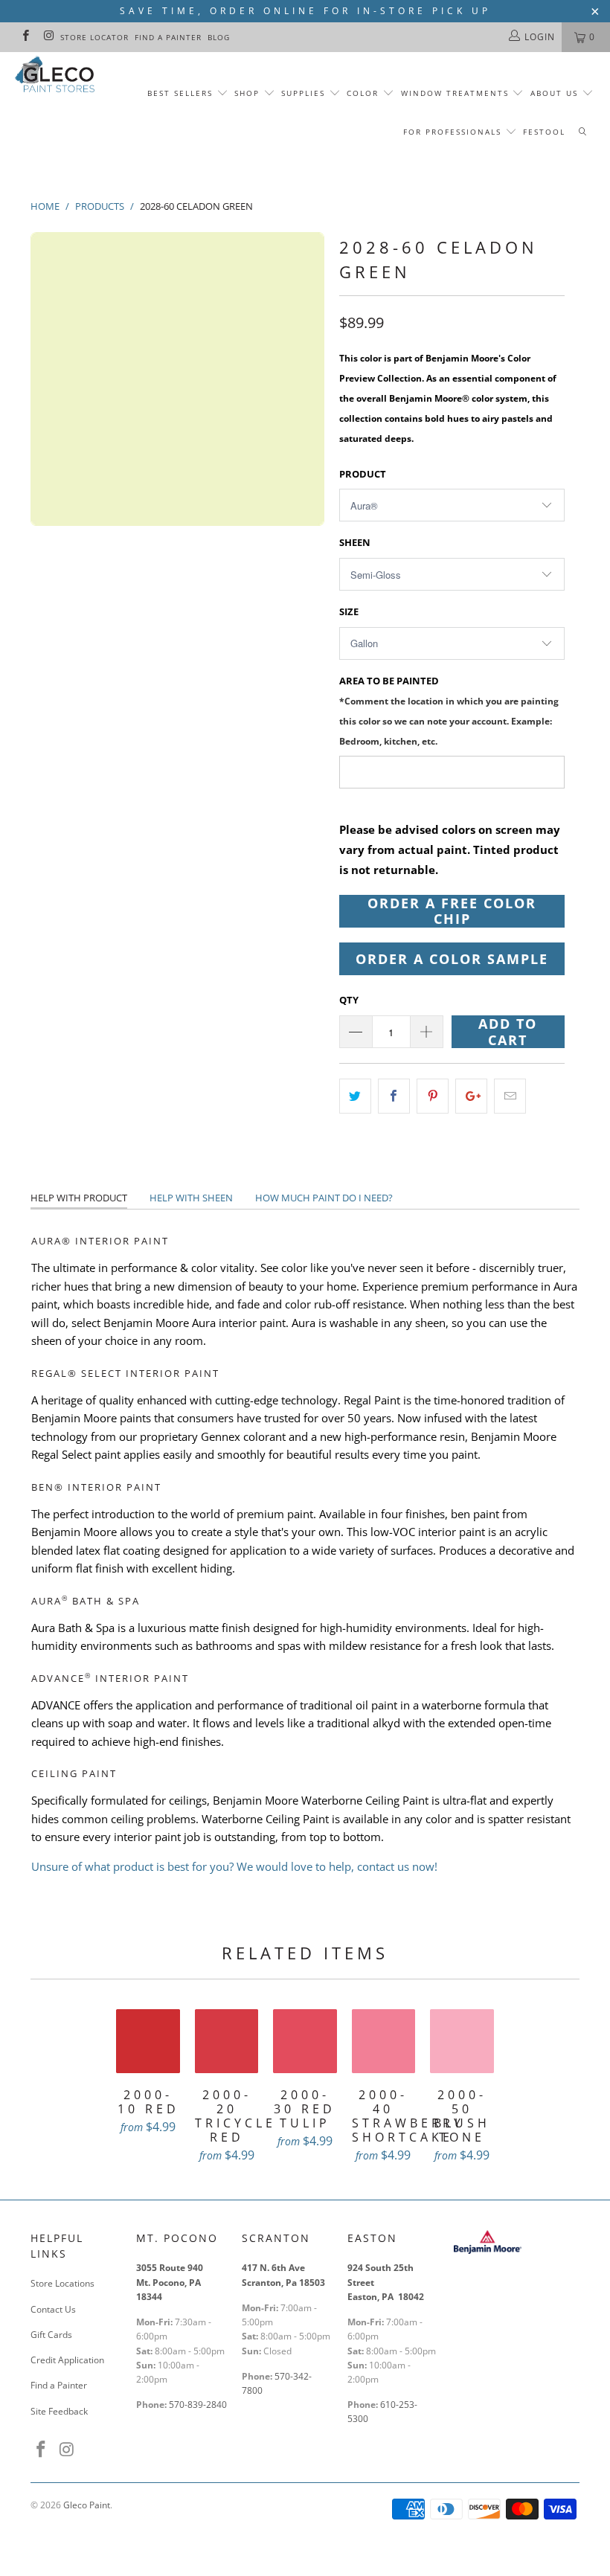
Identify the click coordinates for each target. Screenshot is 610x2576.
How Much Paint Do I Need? (324, 1198)
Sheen (355, 542)
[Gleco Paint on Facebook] (25, 37)
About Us (556, 93)
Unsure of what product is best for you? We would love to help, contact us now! (234, 1866)
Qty (349, 1000)
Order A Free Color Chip (452, 911)
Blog (219, 37)
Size (349, 611)
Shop (247, 93)
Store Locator (94, 37)
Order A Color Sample (452, 959)
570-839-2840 (198, 2405)
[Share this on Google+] (471, 1096)
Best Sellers (180, 93)
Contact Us (53, 2309)
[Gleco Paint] (56, 76)
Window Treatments (455, 93)
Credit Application (67, 2360)
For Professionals (454, 132)
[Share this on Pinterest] (433, 1096)
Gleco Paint (87, 2505)
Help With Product (79, 1198)
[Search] (582, 132)
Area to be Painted (449, 711)
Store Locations (62, 2283)
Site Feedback (59, 2411)
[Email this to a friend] (510, 1096)
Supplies (303, 93)
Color (363, 93)
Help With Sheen (191, 1198)
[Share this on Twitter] (355, 1096)
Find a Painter (168, 37)
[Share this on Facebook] (394, 1096)
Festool (544, 132)
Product (363, 474)
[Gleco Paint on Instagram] (48, 37)
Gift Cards (51, 2335)
